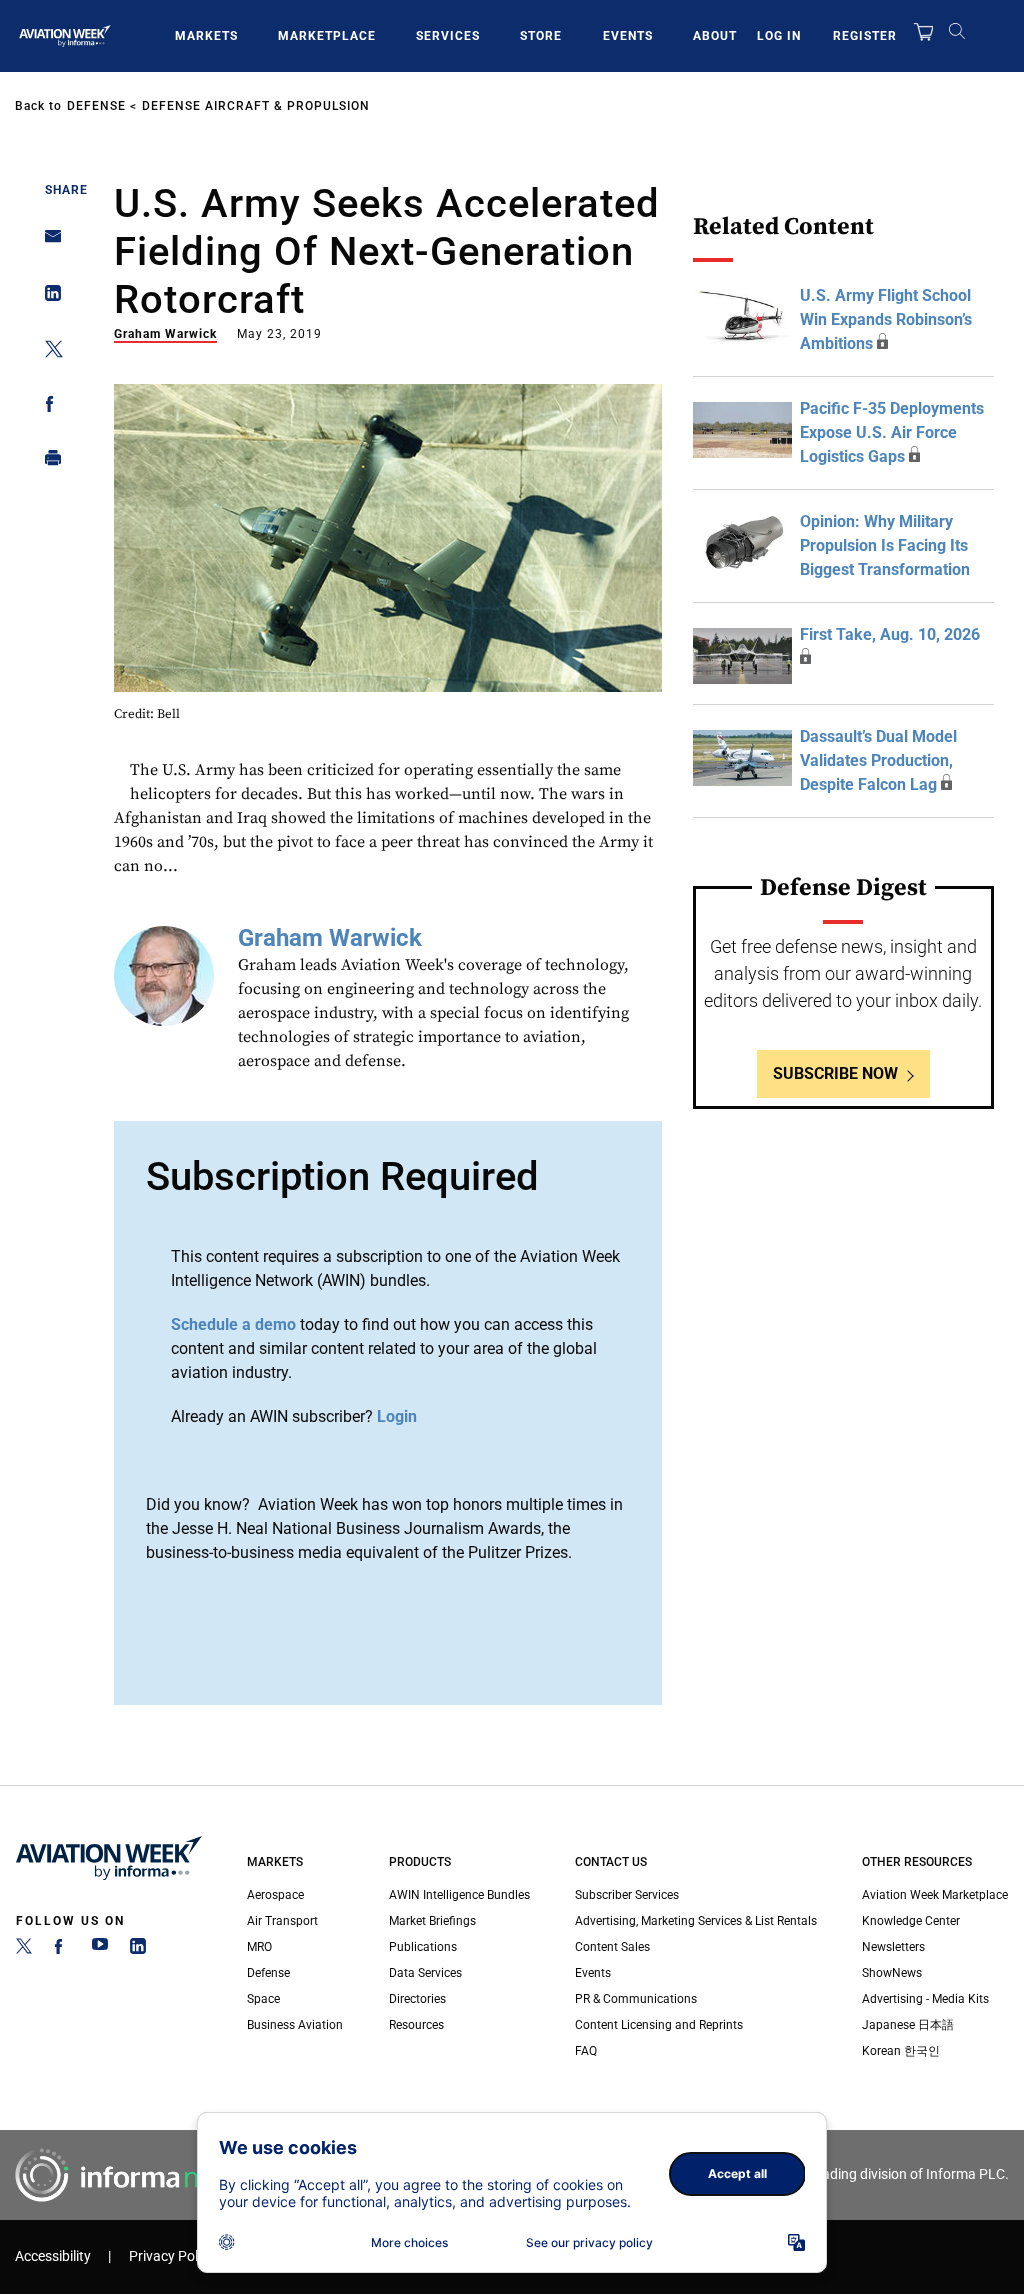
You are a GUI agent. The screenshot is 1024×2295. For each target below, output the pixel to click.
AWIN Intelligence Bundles (459, 1895)
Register (865, 36)
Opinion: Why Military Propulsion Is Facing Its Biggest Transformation (885, 545)
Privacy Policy (172, 2256)
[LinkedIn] (138, 1950)
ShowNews (892, 1973)
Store (541, 36)
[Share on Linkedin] (47, 297)
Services (448, 36)
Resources (416, 2025)
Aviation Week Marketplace (935, 1895)
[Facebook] (62, 1950)
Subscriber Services (627, 1895)
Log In (779, 36)
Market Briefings (432, 1921)
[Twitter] (24, 1950)
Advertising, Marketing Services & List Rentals (696, 1921)
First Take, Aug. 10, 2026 (890, 634)
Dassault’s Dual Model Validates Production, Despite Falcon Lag (878, 760)
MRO (259, 1947)
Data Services (425, 1973)
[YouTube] (100, 1950)
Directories (417, 1999)
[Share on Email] (47, 242)
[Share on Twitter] (47, 352)
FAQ (586, 2051)
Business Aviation (295, 2025)
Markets (206, 36)
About (715, 36)
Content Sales (612, 1947)
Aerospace (275, 1895)
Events (628, 36)
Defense (96, 106)
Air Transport (282, 1921)
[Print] (47, 462)
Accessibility (53, 2256)
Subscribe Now (835, 1073)
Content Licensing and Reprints (659, 2025)
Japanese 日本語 (908, 2025)
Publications (423, 1947)
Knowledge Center (911, 1921)
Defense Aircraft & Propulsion (256, 106)
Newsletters (893, 1947)
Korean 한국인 (901, 2051)
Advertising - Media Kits (925, 1999)
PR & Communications (636, 1999)
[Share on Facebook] (47, 407)
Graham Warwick (165, 334)
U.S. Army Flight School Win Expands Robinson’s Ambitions (886, 319)
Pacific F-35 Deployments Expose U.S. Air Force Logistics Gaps (892, 432)
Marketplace (327, 36)
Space (263, 1999)
